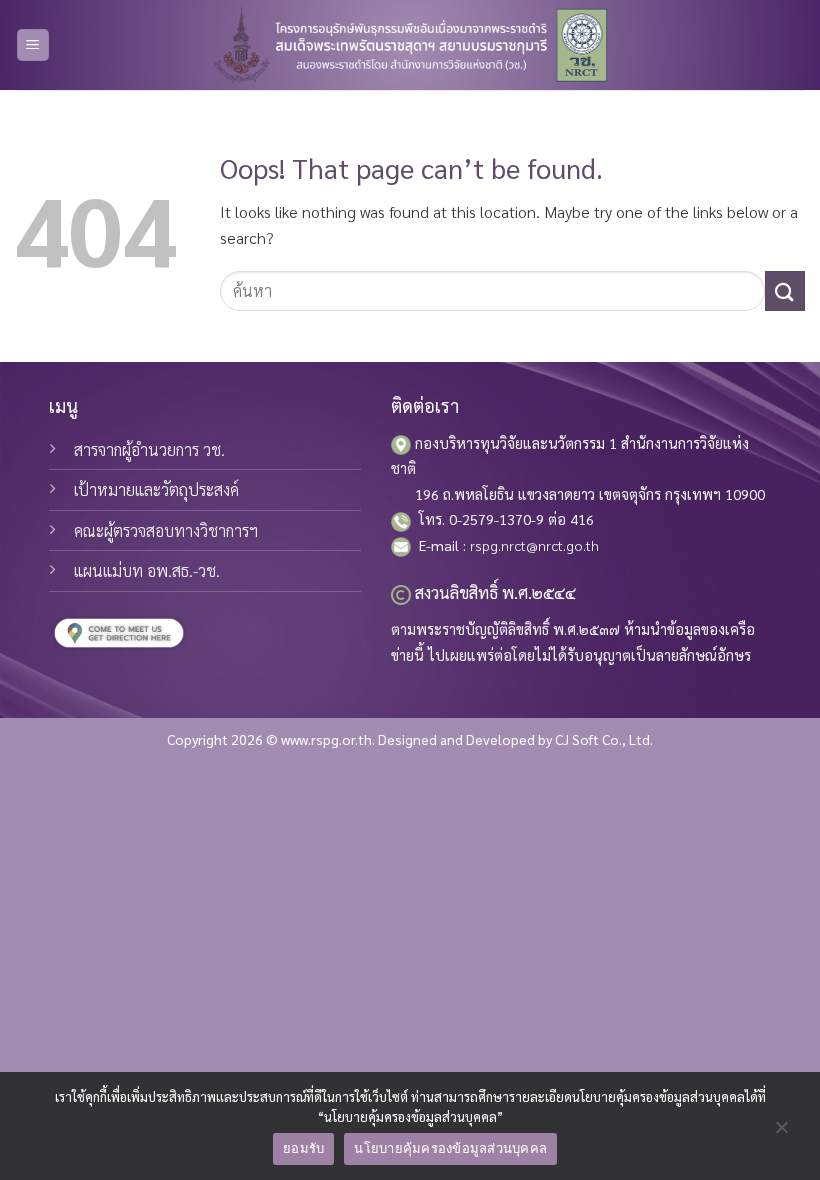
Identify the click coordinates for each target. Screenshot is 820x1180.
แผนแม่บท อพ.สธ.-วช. (147, 570)
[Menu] (33, 45)
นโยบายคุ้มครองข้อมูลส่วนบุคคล (450, 1148)
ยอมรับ (303, 1148)
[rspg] (410, 45)
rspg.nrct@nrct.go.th (534, 545)
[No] (781, 1132)
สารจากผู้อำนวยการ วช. (149, 449)
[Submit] (785, 290)
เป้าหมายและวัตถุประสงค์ (156, 489)
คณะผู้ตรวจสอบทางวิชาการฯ (166, 530)
